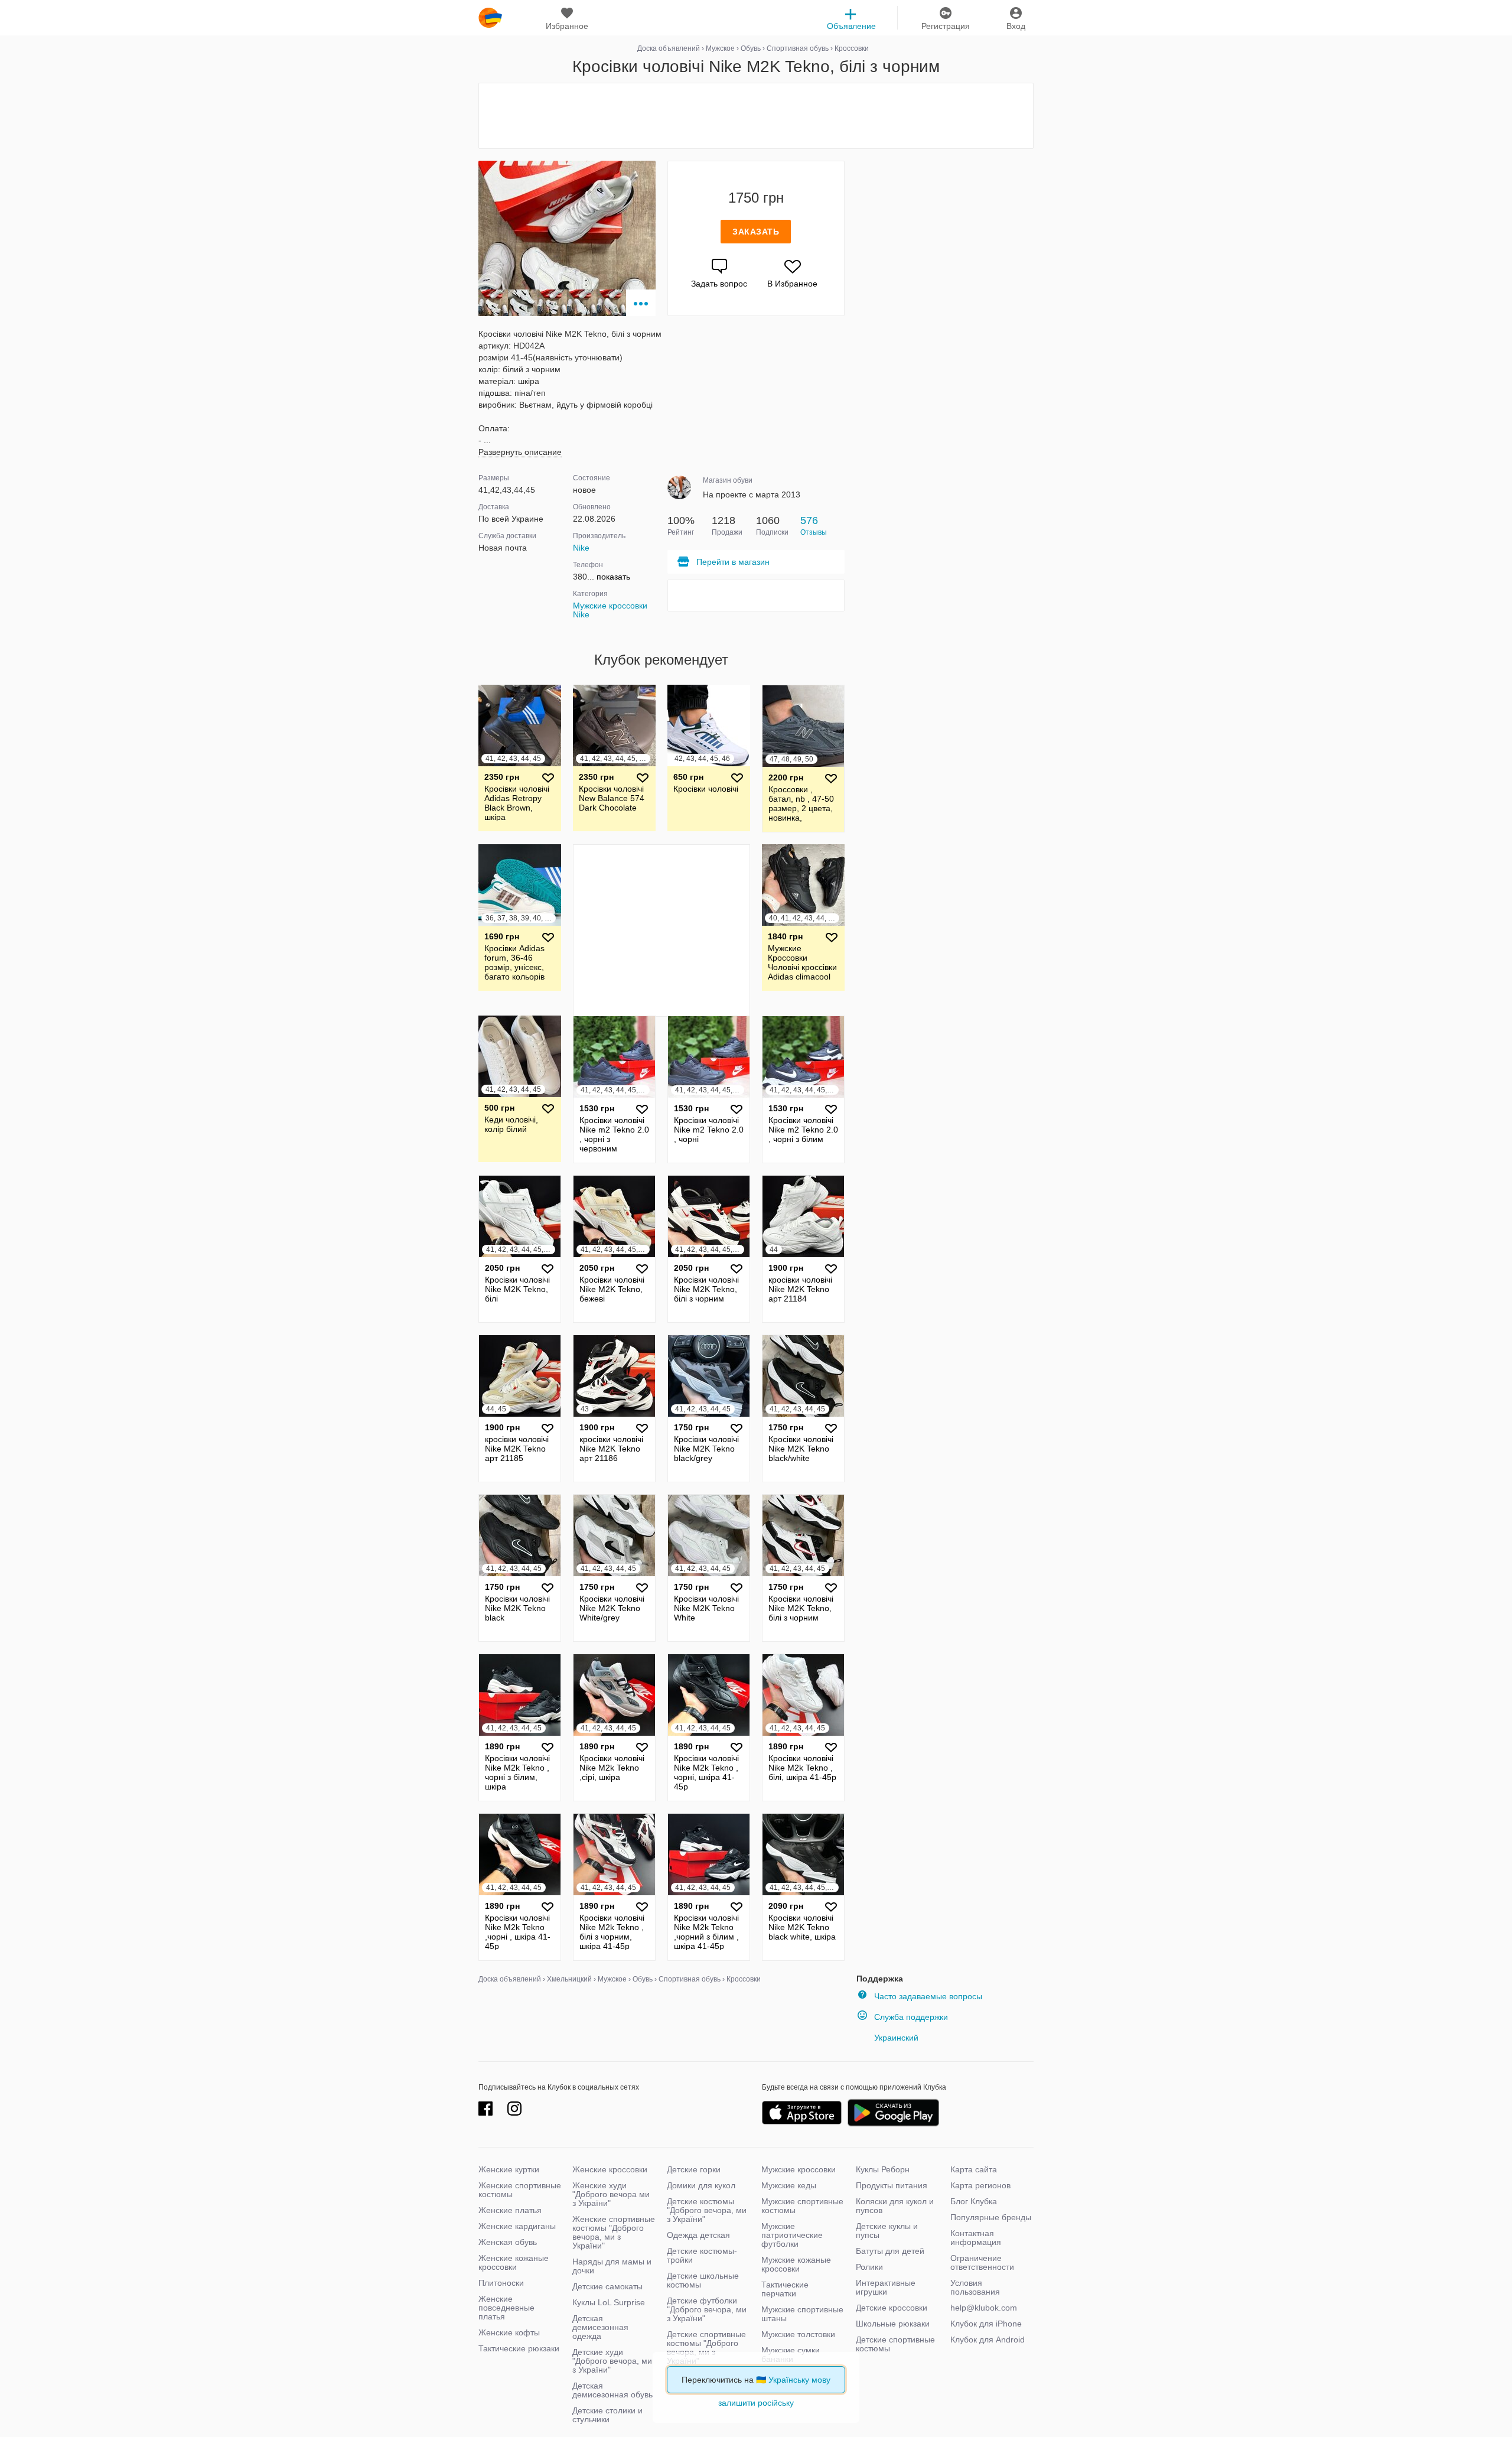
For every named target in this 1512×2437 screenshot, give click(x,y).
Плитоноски (501, 2283)
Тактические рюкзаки (519, 2348)
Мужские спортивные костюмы (802, 2206)
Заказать (756, 232)
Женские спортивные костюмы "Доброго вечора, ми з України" (614, 2232)
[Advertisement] (756, 116)
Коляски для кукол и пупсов (895, 2206)
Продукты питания (892, 2185)
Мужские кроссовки (799, 2169)
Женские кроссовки (610, 2169)
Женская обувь (508, 2242)
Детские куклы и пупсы (887, 2231)
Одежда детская (698, 2235)
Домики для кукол (701, 2185)
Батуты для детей (890, 2251)
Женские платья (510, 2210)
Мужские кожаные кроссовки (796, 2264)
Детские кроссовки (892, 2308)
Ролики (869, 2267)
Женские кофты (509, 2332)
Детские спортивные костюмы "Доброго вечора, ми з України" (706, 2347)
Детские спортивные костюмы (895, 2344)
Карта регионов (980, 2185)
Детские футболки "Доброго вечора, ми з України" (707, 2309)
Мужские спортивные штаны (802, 2314)
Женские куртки (509, 2169)
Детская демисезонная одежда (600, 2327)
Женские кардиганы (517, 2226)
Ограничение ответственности (982, 2262)
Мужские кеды (789, 2185)
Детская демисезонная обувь (612, 2390)
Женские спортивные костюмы (520, 2190)
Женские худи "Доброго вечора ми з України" (611, 2194)
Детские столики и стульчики (607, 2415)
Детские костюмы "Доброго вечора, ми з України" (707, 2210)
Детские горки (694, 2169)
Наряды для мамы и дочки (612, 2266)
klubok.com (490, 18)
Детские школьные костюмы (703, 2280)
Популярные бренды (991, 2217)
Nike (581, 548)
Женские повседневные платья (506, 2308)
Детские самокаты (607, 2286)
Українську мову (799, 2380)
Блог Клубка (974, 2201)
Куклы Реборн (883, 2169)
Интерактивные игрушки (886, 2287)
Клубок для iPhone (986, 2324)
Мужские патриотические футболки (792, 2235)
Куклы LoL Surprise (609, 2302)
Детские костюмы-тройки (702, 2255)
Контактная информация (976, 2238)
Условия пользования (975, 2287)
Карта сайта (974, 2169)
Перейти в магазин (733, 562)
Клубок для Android (988, 2340)
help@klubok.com (984, 2308)
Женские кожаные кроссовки (514, 2262)
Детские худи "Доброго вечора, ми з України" (612, 2361)
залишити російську (756, 2403)
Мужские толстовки (798, 2334)
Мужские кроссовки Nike (610, 610)
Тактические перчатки (785, 2289)
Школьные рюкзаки (893, 2324)
